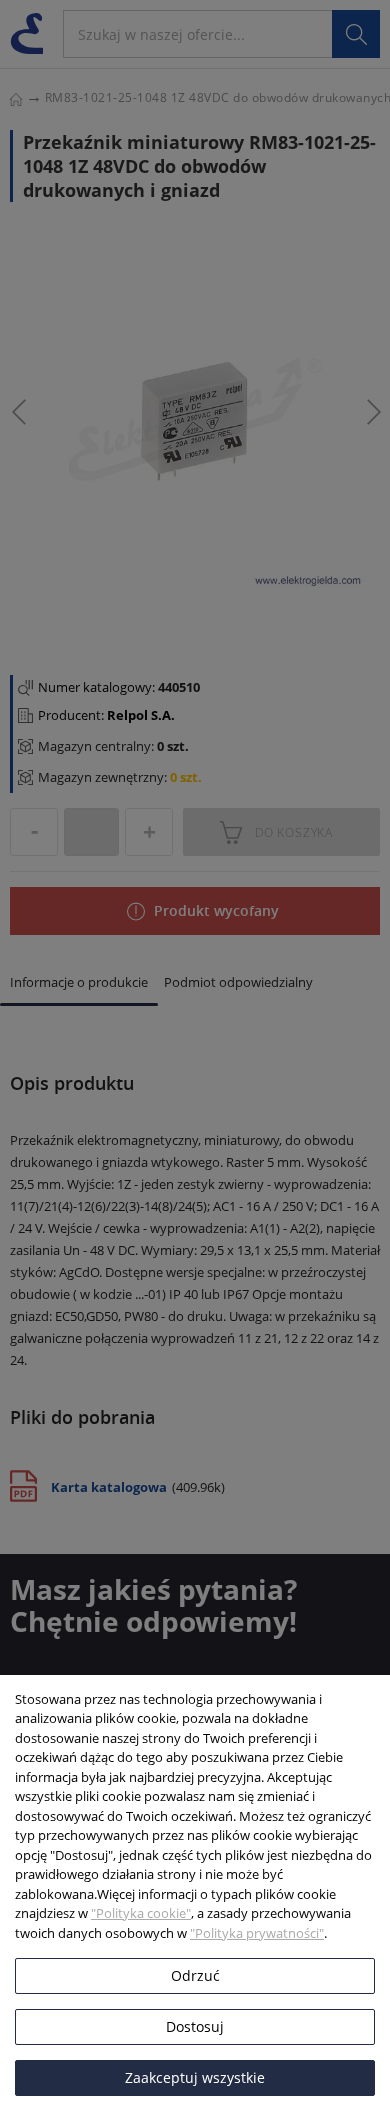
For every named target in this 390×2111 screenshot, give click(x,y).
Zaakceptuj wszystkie (195, 2077)
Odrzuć (195, 1975)
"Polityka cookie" (141, 1913)
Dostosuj (195, 2026)
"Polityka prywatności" (257, 1933)
